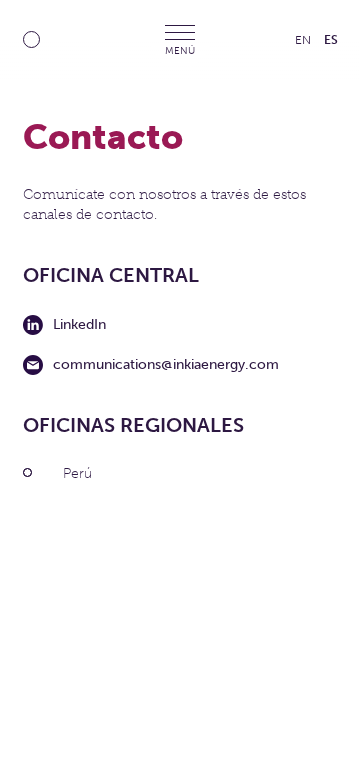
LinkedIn (79, 324)
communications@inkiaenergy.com (166, 364)
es (331, 40)
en (303, 40)
